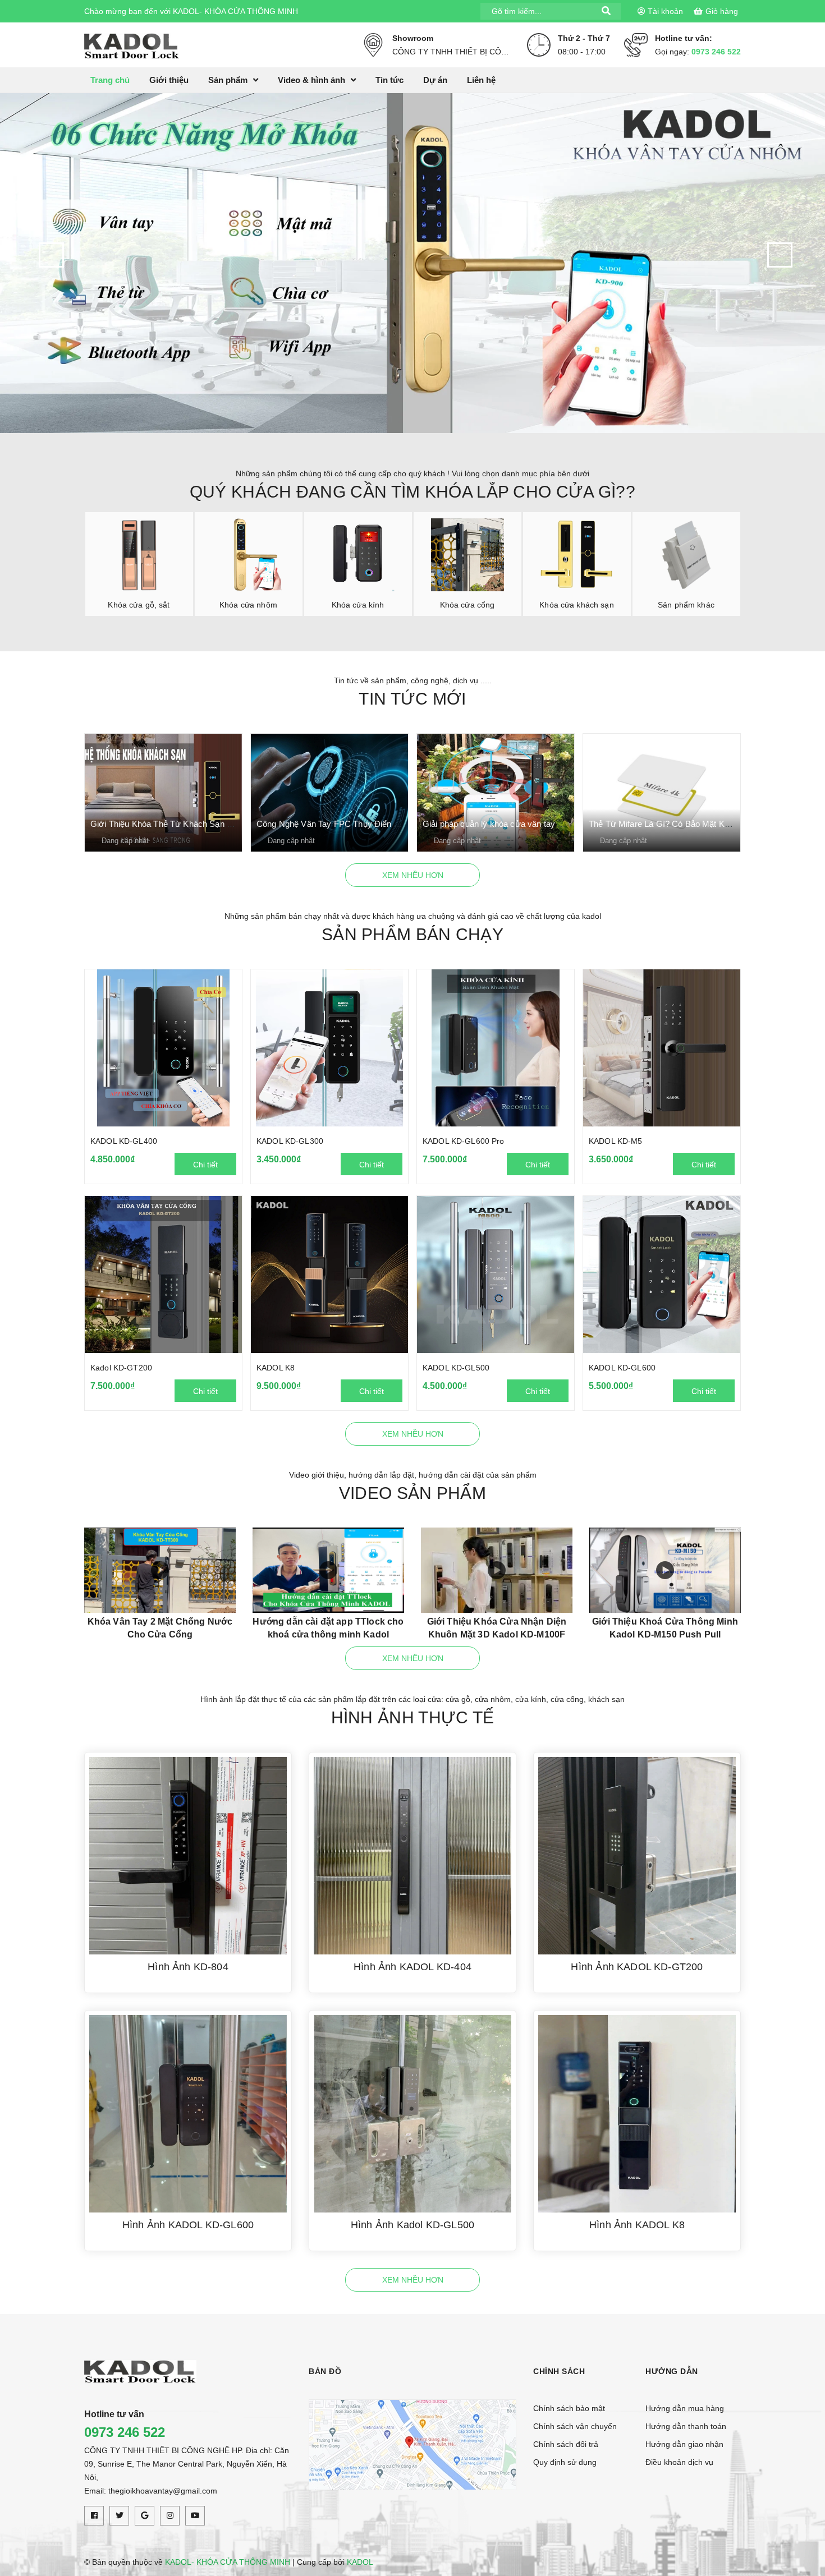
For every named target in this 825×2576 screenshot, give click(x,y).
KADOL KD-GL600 (622, 1368)
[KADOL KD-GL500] (496, 1275)
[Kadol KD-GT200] (163, 1275)
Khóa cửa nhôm (248, 605)
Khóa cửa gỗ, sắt (139, 605)
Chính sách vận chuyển (575, 2426)
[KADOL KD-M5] (662, 1048)
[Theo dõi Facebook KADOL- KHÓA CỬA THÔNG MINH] (94, 2516)
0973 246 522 (716, 52)
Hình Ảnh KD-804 (188, 1967)
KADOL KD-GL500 (456, 1368)
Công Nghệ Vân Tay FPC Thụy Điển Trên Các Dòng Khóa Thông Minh (388, 824)
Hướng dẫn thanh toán (686, 2426)
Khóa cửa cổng (467, 605)
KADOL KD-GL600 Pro (464, 1141)
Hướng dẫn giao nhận (684, 2444)
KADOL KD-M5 (616, 1141)
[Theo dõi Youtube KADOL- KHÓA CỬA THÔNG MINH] (195, 2516)
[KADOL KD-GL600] (662, 1275)
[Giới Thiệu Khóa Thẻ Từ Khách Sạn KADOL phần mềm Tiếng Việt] (163, 793)
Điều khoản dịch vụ (679, 2462)
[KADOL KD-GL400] (163, 1048)
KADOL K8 (276, 1368)
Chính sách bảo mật (569, 2408)
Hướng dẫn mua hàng (685, 2408)
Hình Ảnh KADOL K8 (637, 2225)
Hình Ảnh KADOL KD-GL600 (188, 2225)
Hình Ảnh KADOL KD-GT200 (637, 1967)
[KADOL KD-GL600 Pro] (496, 1048)
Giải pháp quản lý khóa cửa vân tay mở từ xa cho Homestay (536, 824)
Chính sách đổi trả (566, 2444)
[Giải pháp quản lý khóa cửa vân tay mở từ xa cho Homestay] (496, 793)
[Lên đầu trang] (803, 2517)
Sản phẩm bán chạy (412, 934)
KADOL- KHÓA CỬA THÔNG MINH (228, 2562)
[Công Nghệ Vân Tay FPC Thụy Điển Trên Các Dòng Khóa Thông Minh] (329, 793)
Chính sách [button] (559, 2371)
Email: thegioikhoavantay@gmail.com (151, 2491)
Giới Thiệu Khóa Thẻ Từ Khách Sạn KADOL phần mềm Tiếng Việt (214, 824)
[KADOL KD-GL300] (329, 1048)
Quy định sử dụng (565, 2462)
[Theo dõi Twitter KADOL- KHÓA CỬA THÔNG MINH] (119, 2516)
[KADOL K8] (329, 1275)
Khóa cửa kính (358, 605)
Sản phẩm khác (686, 605)
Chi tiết (205, 1165)
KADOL (360, 2562)
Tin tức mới (412, 699)
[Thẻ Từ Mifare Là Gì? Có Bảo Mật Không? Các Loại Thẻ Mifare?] (662, 793)
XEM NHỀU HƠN (413, 875)
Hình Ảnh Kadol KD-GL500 (412, 2225)
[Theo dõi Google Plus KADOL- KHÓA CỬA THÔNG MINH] (145, 2516)
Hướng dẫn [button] (672, 2371)
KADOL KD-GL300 (290, 1141)
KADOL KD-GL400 (124, 1141)
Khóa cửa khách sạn (577, 605)
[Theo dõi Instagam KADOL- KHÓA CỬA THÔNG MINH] (170, 2516)
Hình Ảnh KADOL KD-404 (412, 1967)
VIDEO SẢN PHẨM (412, 1493)
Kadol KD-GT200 (121, 1368)
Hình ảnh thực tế (413, 1717)
